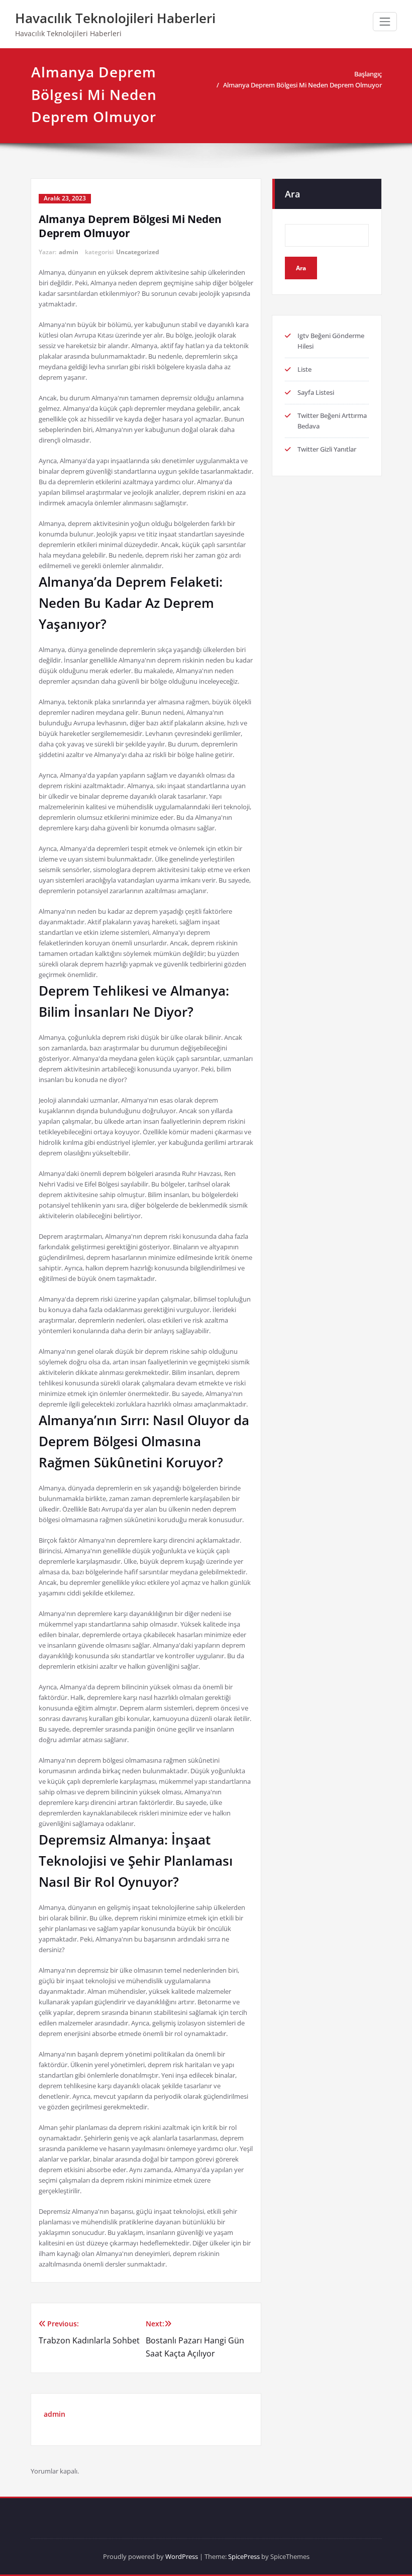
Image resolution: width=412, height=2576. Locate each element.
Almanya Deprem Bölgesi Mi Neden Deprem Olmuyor (302, 85)
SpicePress (244, 2556)
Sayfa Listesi (316, 392)
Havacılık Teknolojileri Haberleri (115, 18)
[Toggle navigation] (385, 22)
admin (69, 252)
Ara (292, 194)
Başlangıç (368, 74)
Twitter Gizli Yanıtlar (327, 449)
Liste (304, 369)
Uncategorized (138, 252)
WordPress (182, 2556)
